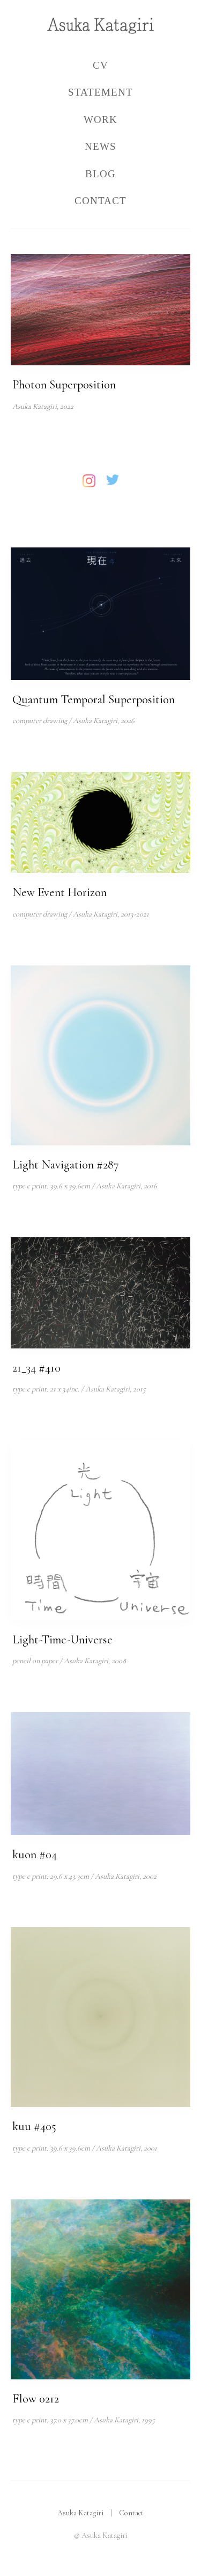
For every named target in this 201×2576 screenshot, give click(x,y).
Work (100, 120)
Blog (100, 174)
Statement (100, 92)
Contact (100, 201)
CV (100, 65)
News (100, 146)
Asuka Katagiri (80, 2513)
